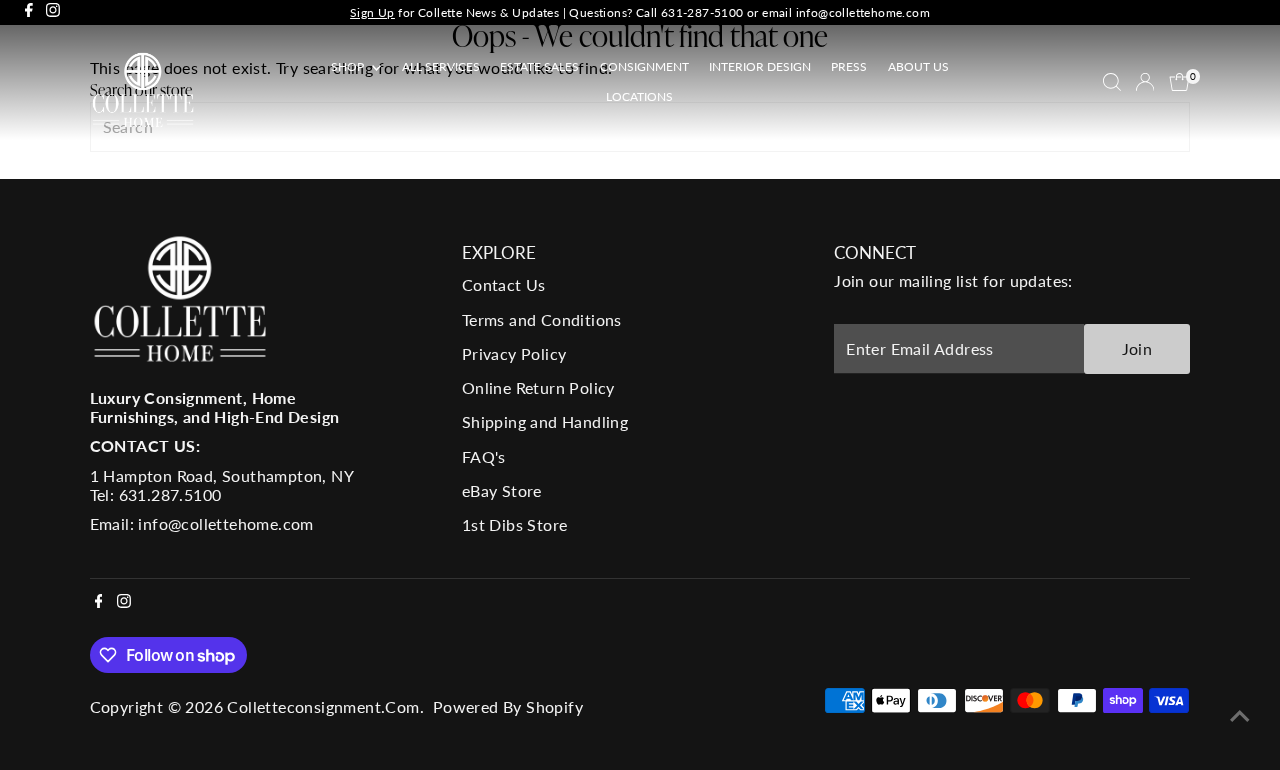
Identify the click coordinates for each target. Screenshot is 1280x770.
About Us (918, 66)
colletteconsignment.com (323, 706)
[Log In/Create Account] (1145, 82)
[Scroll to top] (1240, 715)
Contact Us (504, 284)
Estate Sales (539, 66)
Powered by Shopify (508, 706)
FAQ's (484, 456)
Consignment (644, 66)
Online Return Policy (538, 387)
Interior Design (760, 66)
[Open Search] (1112, 82)
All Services (441, 66)
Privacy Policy (514, 353)
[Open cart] (1179, 82)
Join (1137, 348)
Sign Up (372, 12)
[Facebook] (29, 12)
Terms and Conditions (542, 319)
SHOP (349, 66)
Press (849, 66)
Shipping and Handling (545, 421)
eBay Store (502, 490)
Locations (639, 96)
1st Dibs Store (515, 524)
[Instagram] (53, 12)
